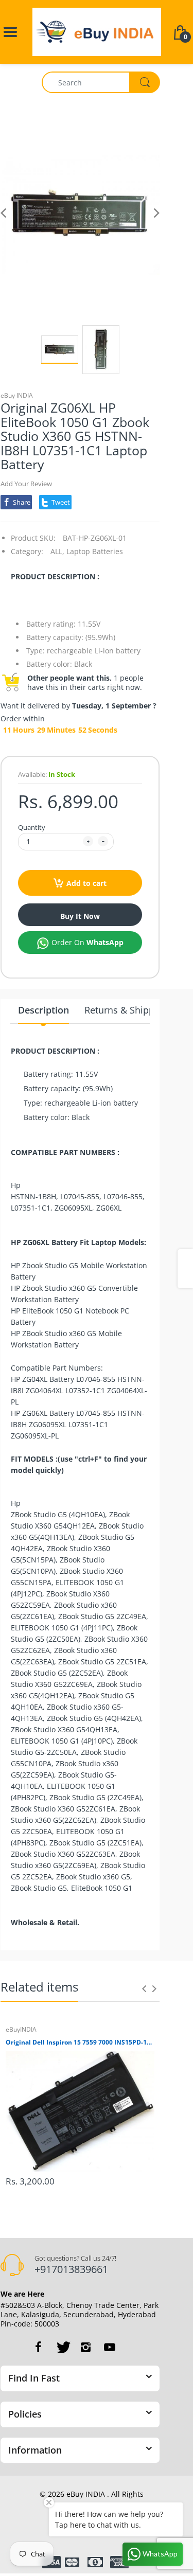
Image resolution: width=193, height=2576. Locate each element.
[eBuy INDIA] (97, 31)
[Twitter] (62, 2347)
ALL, (57, 551)
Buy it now (80, 916)
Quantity (32, 827)
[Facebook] (39, 2347)
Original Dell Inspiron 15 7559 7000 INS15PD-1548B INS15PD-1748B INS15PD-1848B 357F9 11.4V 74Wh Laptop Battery (80, 2042)
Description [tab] (43, 1010)
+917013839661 (71, 2269)
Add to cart (86, 883)
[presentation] (144, 1988)
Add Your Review (26, 484)
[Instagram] (86, 2347)
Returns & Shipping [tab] (126, 1010)
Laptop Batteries (95, 551)
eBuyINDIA (21, 2029)
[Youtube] (110, 2347)
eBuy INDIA (17, 395)
